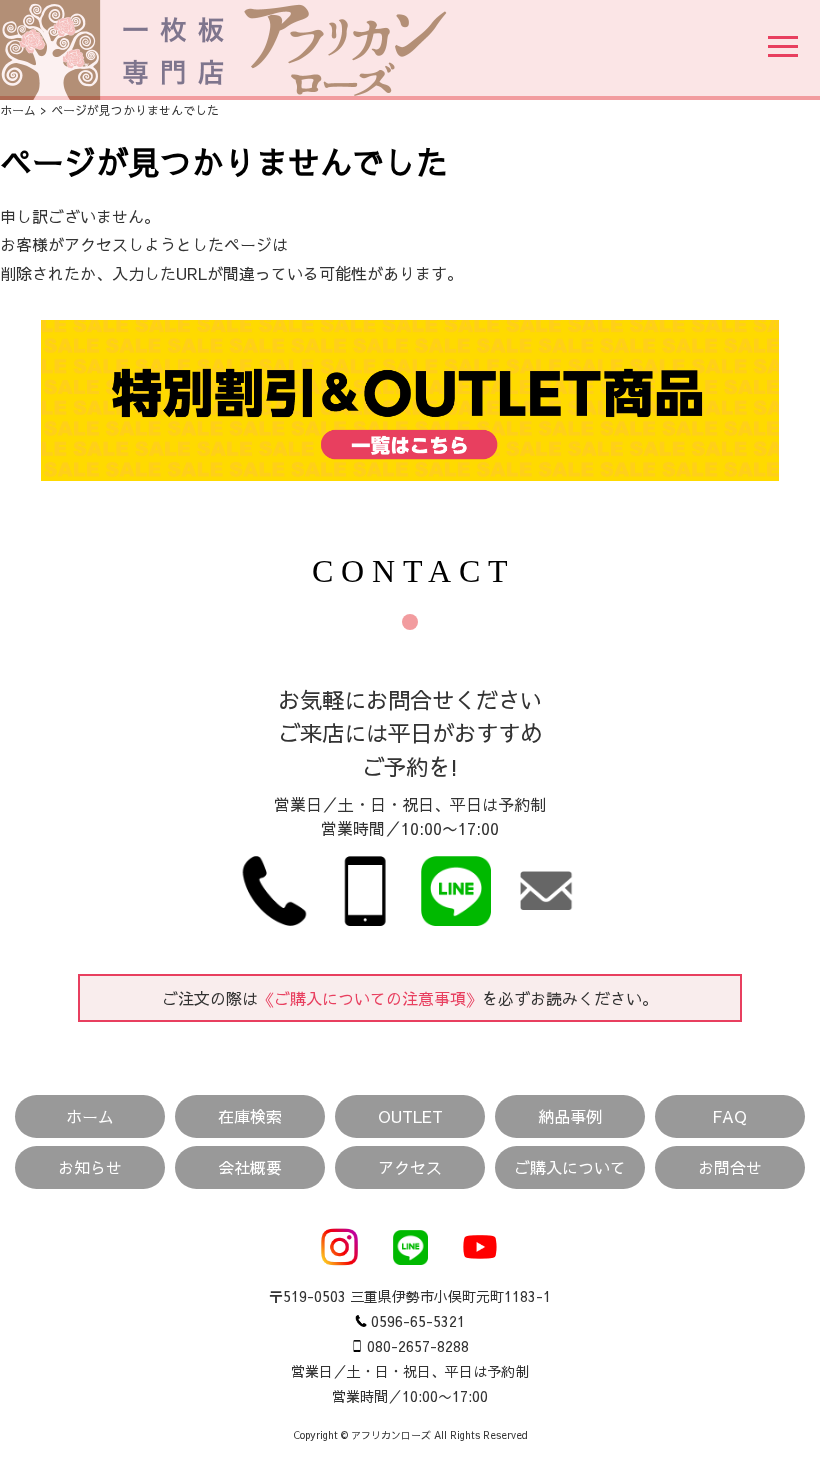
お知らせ (90, 1167)
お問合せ (730, 1167)
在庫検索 (250, 1116)
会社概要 (250, 1167)
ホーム (18, 110)
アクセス (410, 1167)
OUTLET (410, 1116)
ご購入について (570, 1167)
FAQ (729, 1116)
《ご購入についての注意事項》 (370, 998)
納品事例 (570, 1116)
